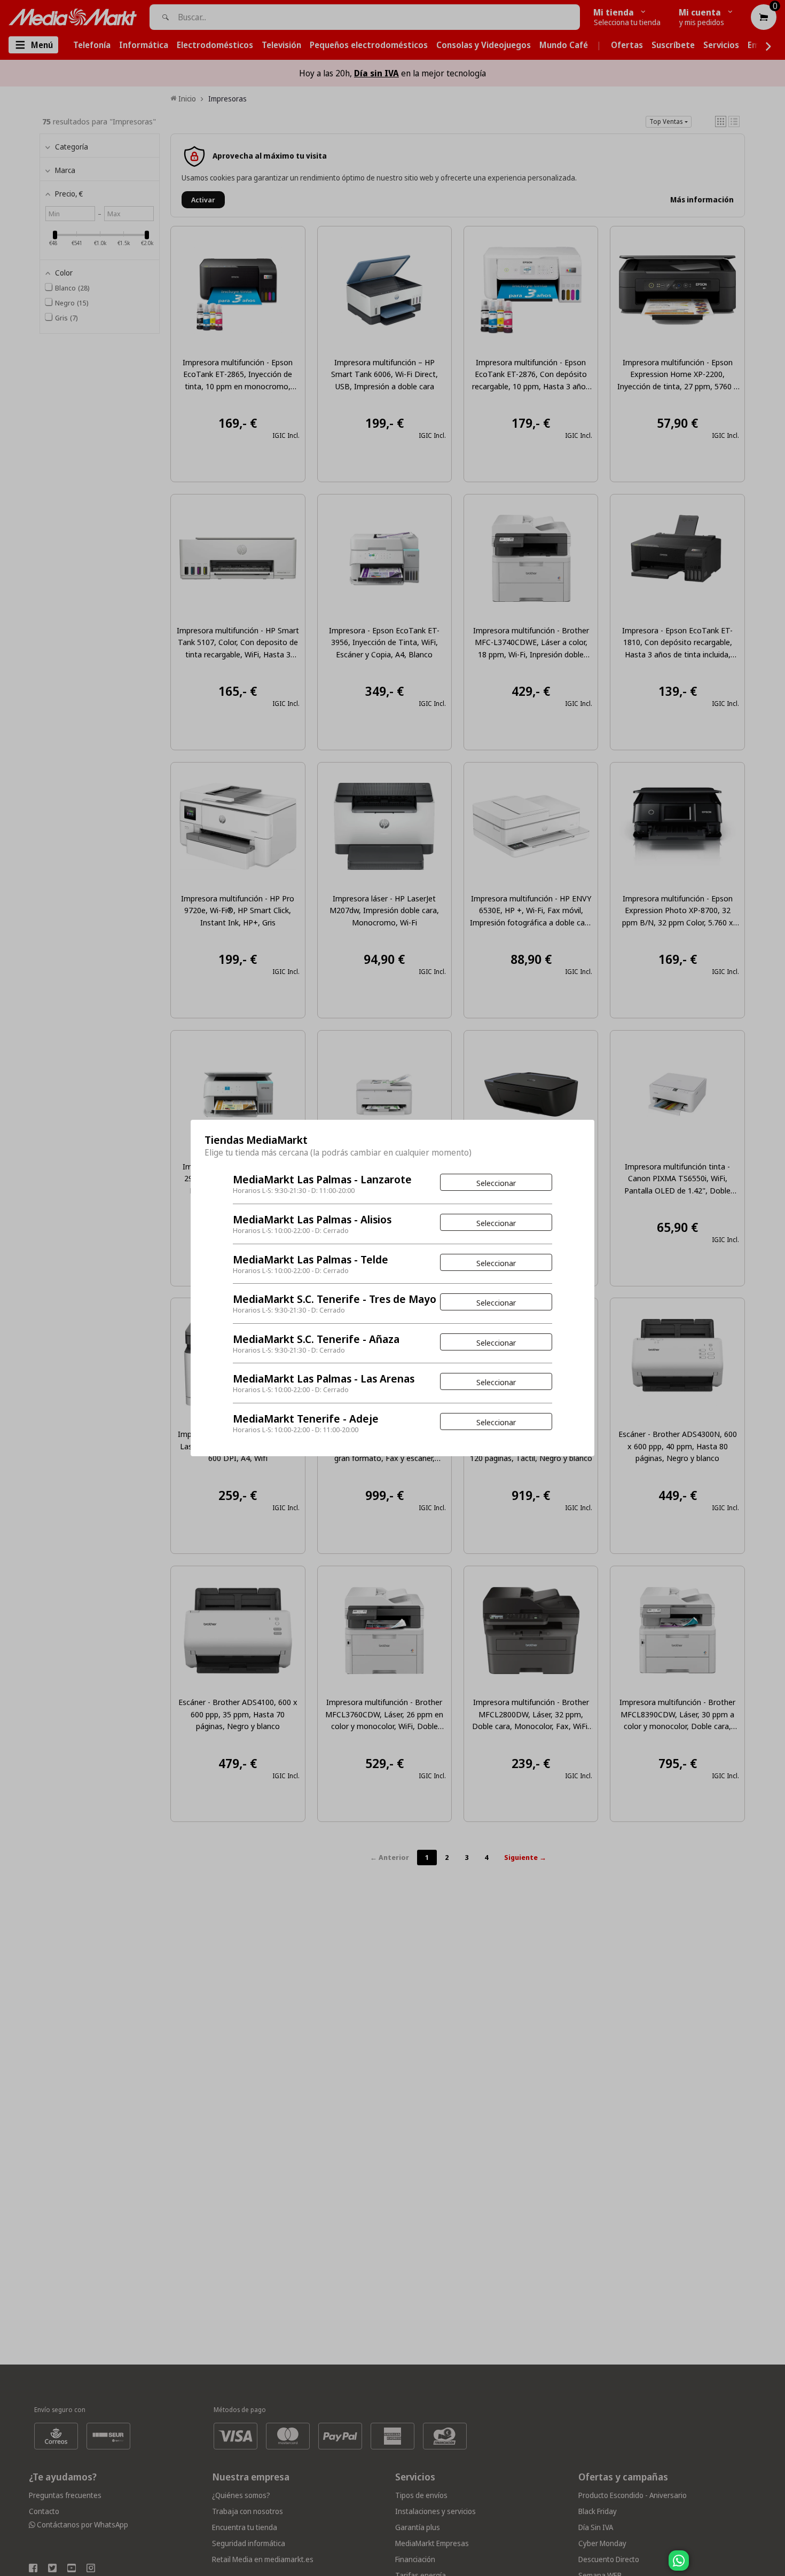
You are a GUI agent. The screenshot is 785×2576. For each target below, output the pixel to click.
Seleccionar (496, 1183)
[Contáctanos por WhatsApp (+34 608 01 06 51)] (775, 2566)
